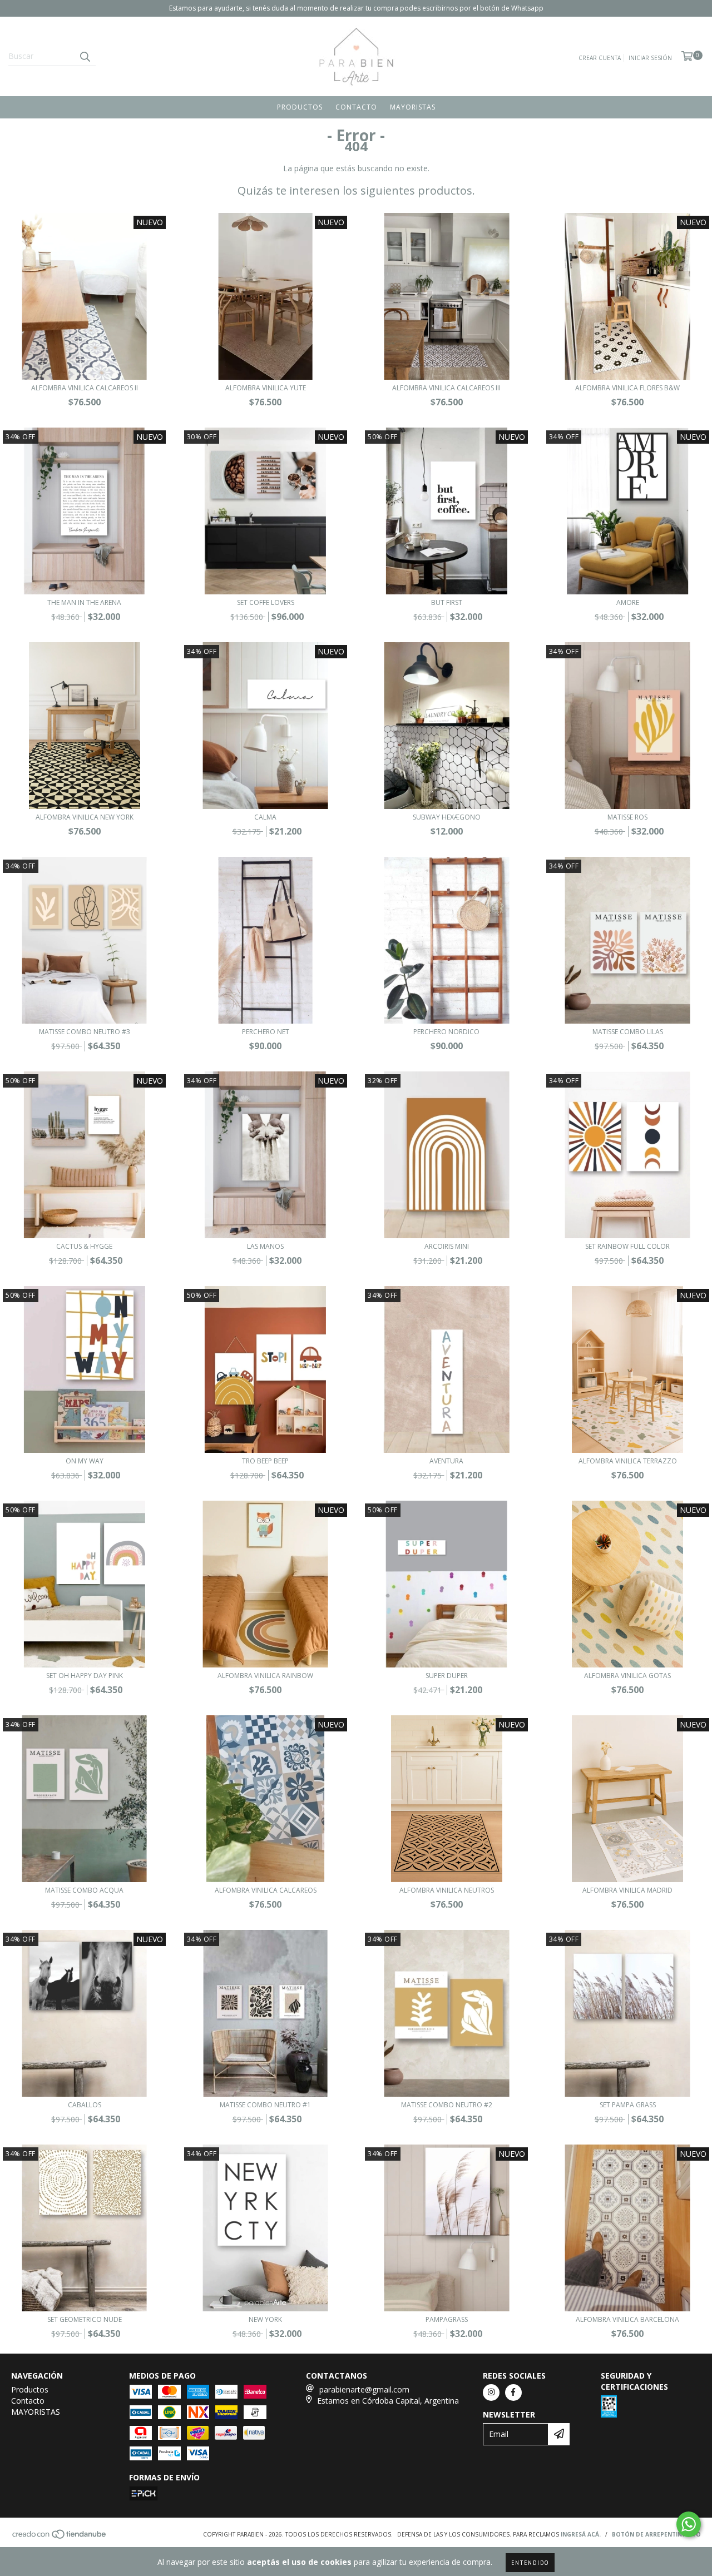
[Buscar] (85, 56)
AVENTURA (446, 1461)
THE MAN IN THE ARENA (84, 602)
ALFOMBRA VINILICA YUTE (266, 388)
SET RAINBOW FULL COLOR (627, 1246)
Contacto (356, 107)
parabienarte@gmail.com (364, 2389)
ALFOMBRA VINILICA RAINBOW (265, 1676)
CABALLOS (85, 2105)
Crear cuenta (600, 58)
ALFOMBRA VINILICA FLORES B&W (627, 388)
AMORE (628, 602)
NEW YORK (265, 2319)
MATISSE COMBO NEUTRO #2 (447, 2105)
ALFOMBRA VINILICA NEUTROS (447, 1890)
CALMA (265, 817)
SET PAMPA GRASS (628, 2105)
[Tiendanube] (60, 2537)
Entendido (530, 2562)
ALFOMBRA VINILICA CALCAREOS (266, 1890)
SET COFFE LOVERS (266, 602)
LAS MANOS (265, 1246)
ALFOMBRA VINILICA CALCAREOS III (446, 388)
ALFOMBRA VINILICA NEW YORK (85, 817)
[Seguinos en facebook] (513, 2393)
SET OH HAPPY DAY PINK (85, 1676)
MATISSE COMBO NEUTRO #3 (85, 1032)
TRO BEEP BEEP (265, 1461)
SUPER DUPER (447, 1676)
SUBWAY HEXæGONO (447, 817)
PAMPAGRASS (447, 2319)
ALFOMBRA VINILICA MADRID (627, 1890)
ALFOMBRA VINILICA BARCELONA (627, 2319)
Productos (300, 107)
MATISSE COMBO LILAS (628, 1032)
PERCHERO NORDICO (446, 1032)
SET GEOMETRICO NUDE (85, 2319)
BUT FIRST (447, 602)
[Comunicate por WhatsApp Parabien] (689, 2524)
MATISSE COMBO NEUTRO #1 (265, 2105)
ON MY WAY (85, 1461)
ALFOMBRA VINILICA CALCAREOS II (85, 388)
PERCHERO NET (266, 1032)
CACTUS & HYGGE (84, 1246)
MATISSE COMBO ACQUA (84, 1890)
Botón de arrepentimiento (656, 2534)
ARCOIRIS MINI (447, 1246)
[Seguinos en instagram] (491, 2393)
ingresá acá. (581, 2534)
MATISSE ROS (627, 817)
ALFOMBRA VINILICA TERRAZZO (628, 1461)
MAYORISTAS (413, 107)
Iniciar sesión (650, 58)
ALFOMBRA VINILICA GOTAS (627, 1676)
